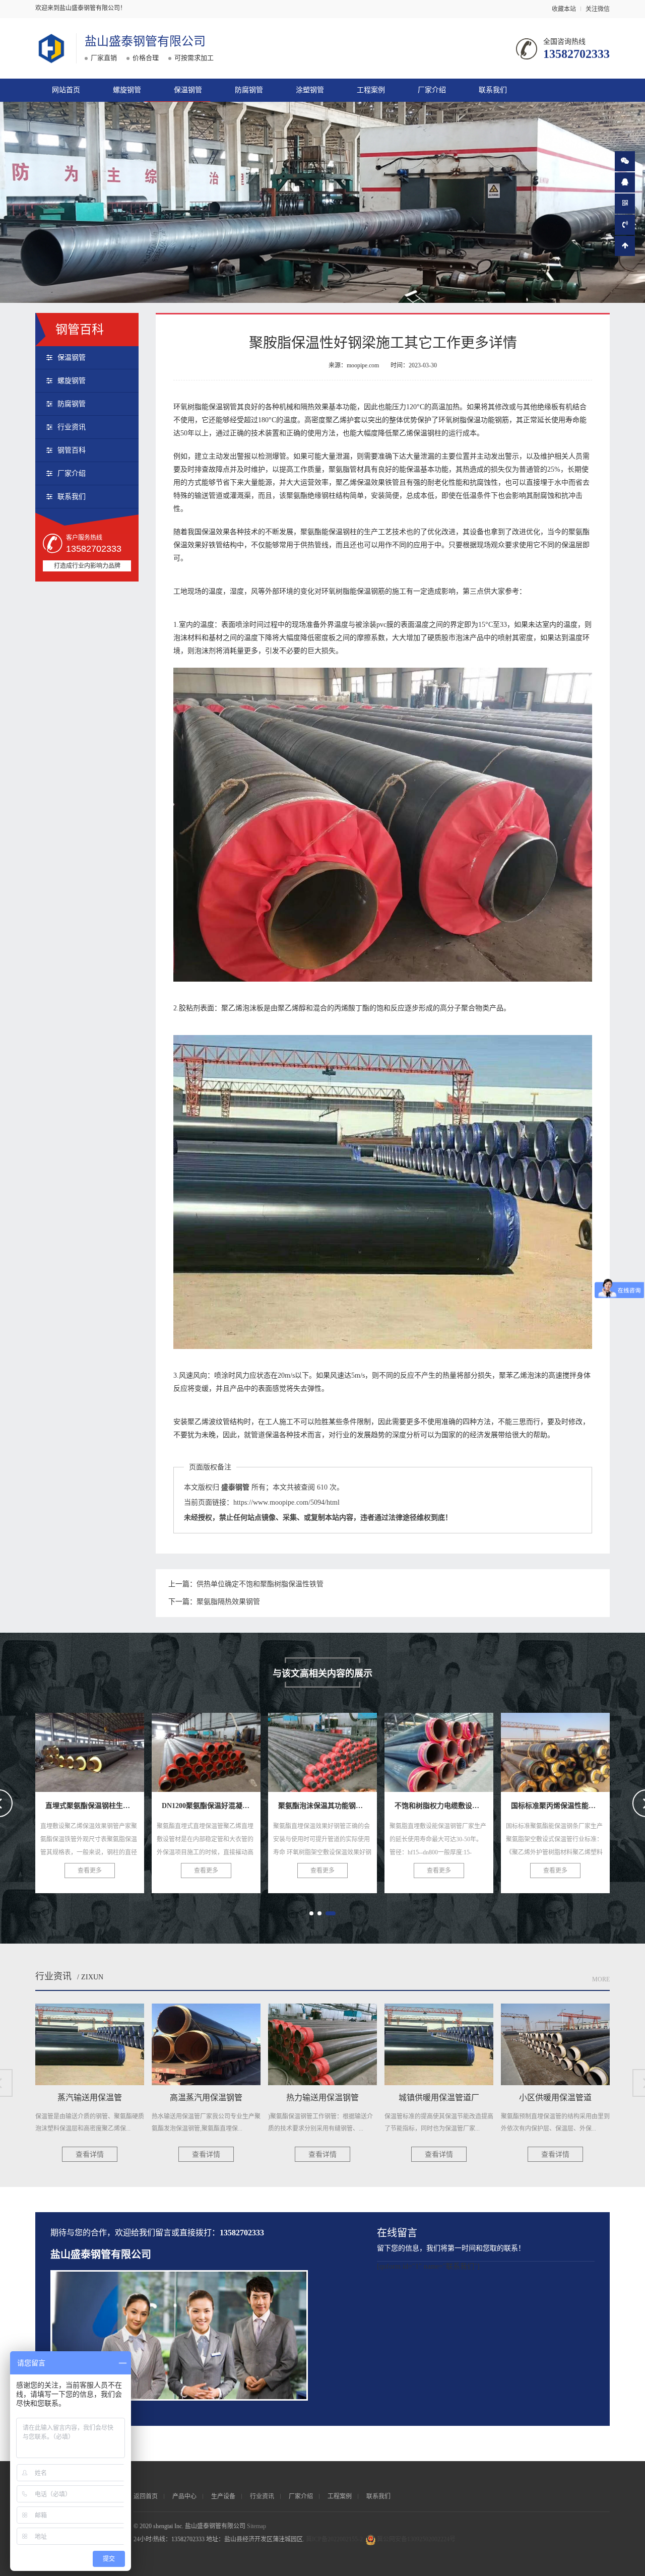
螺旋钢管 (127, 90)
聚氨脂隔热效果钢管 (228, 1602)
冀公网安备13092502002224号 (416, 2539)
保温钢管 (188, 90)
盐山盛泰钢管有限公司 (145, 41)
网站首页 (66, 90)
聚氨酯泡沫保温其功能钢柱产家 (226, 1749)
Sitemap (256, 2526)
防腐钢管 (249, 90)
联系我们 (493, 90)
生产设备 (223, 2496)
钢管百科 (72, 450)
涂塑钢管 (310, 90)
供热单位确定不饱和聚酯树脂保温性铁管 (260, 1584)
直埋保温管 (555, 1749)
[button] (311, 1913)
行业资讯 (72, 427)
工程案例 (371, 90)
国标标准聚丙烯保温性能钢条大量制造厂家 (482, 1749)
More (601, 1979)
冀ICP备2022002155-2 (334, 2539)
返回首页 (146, 2496)
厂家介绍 (432, 90)
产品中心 (184, 2496)
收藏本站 (564, 9)
